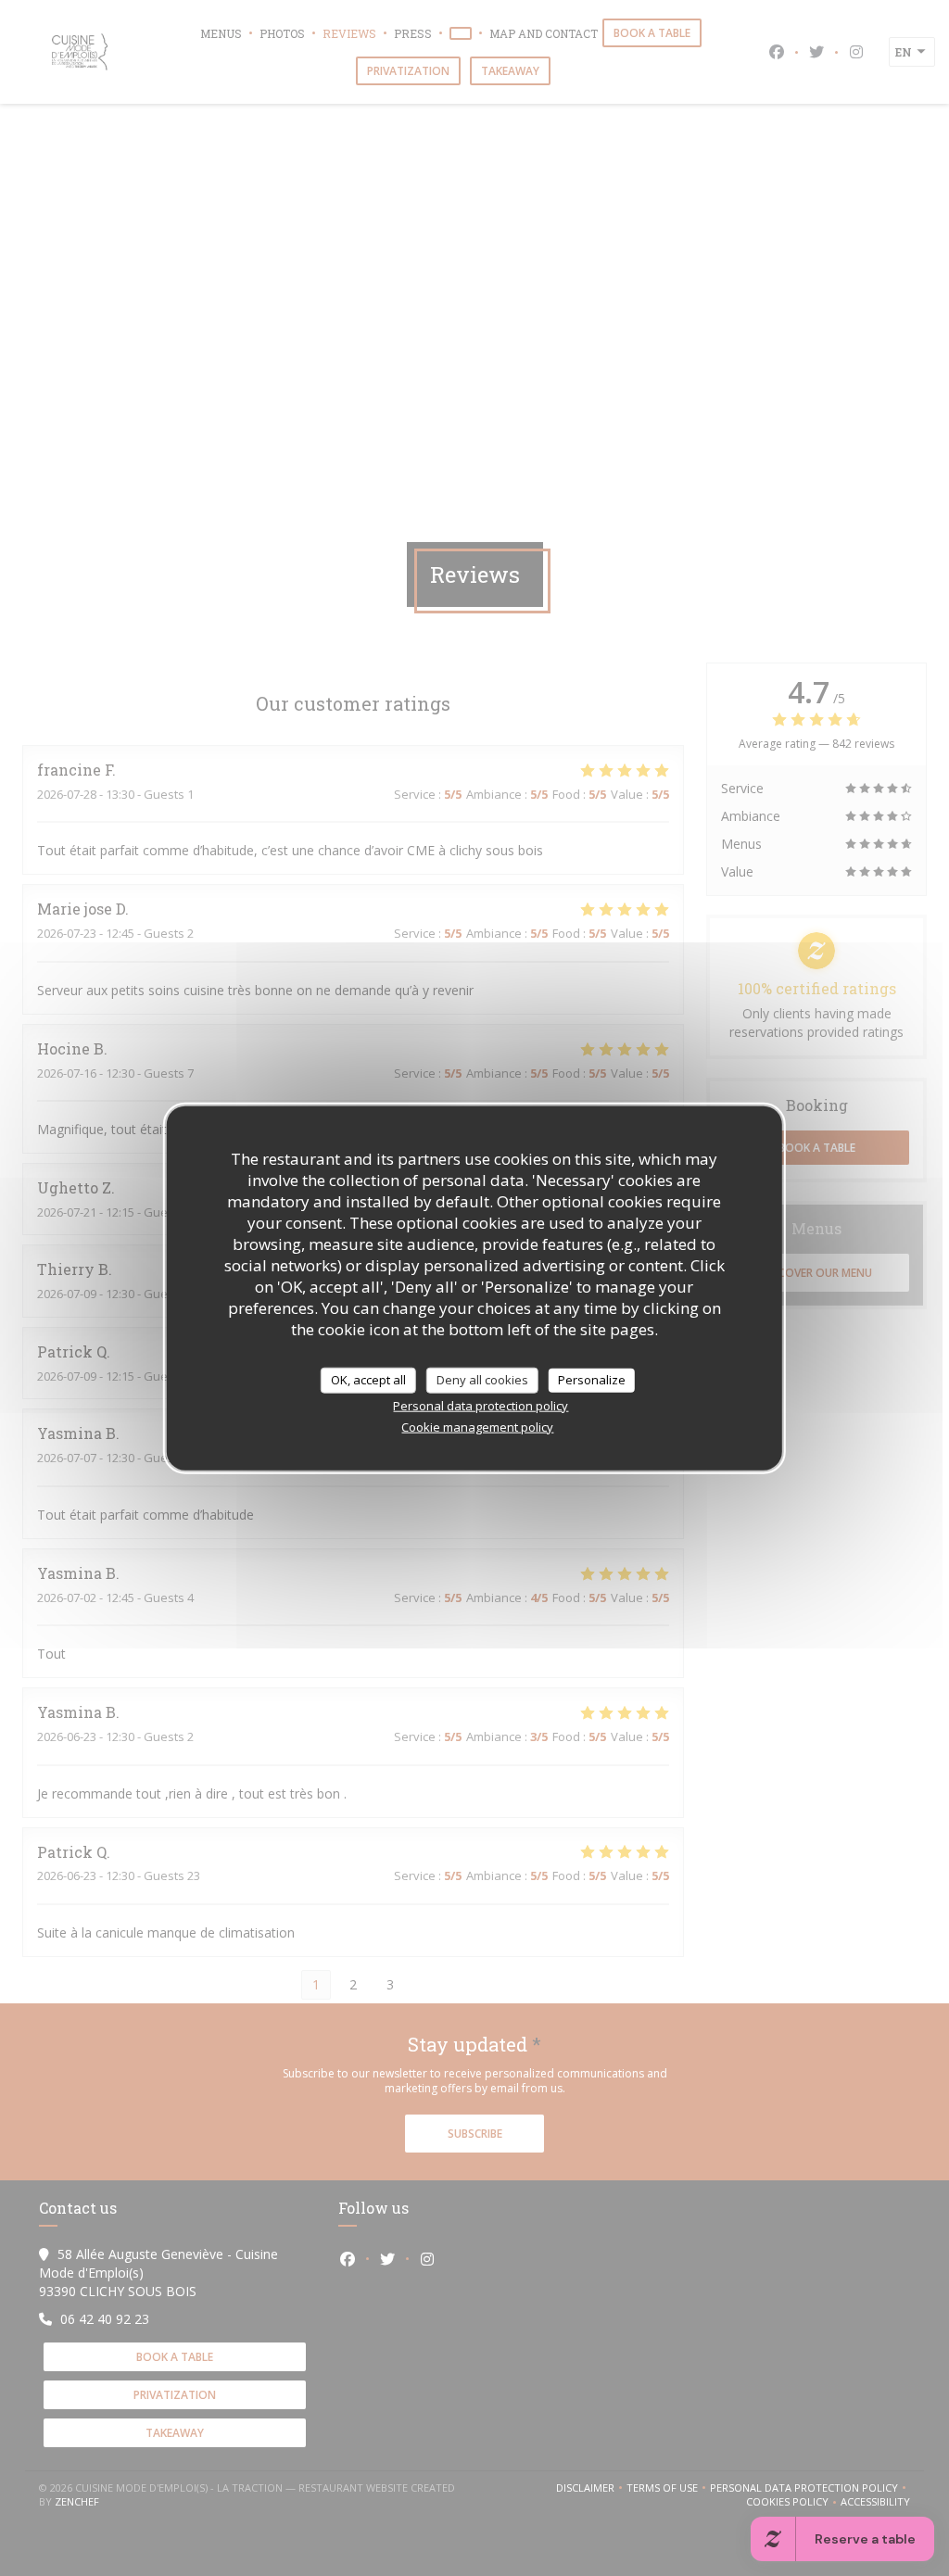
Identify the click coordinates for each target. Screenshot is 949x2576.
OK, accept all (368, 1380)
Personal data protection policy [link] (481, 1405)
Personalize (592, 1380)
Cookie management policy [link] (477, 1426)
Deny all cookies (482, 1380)
